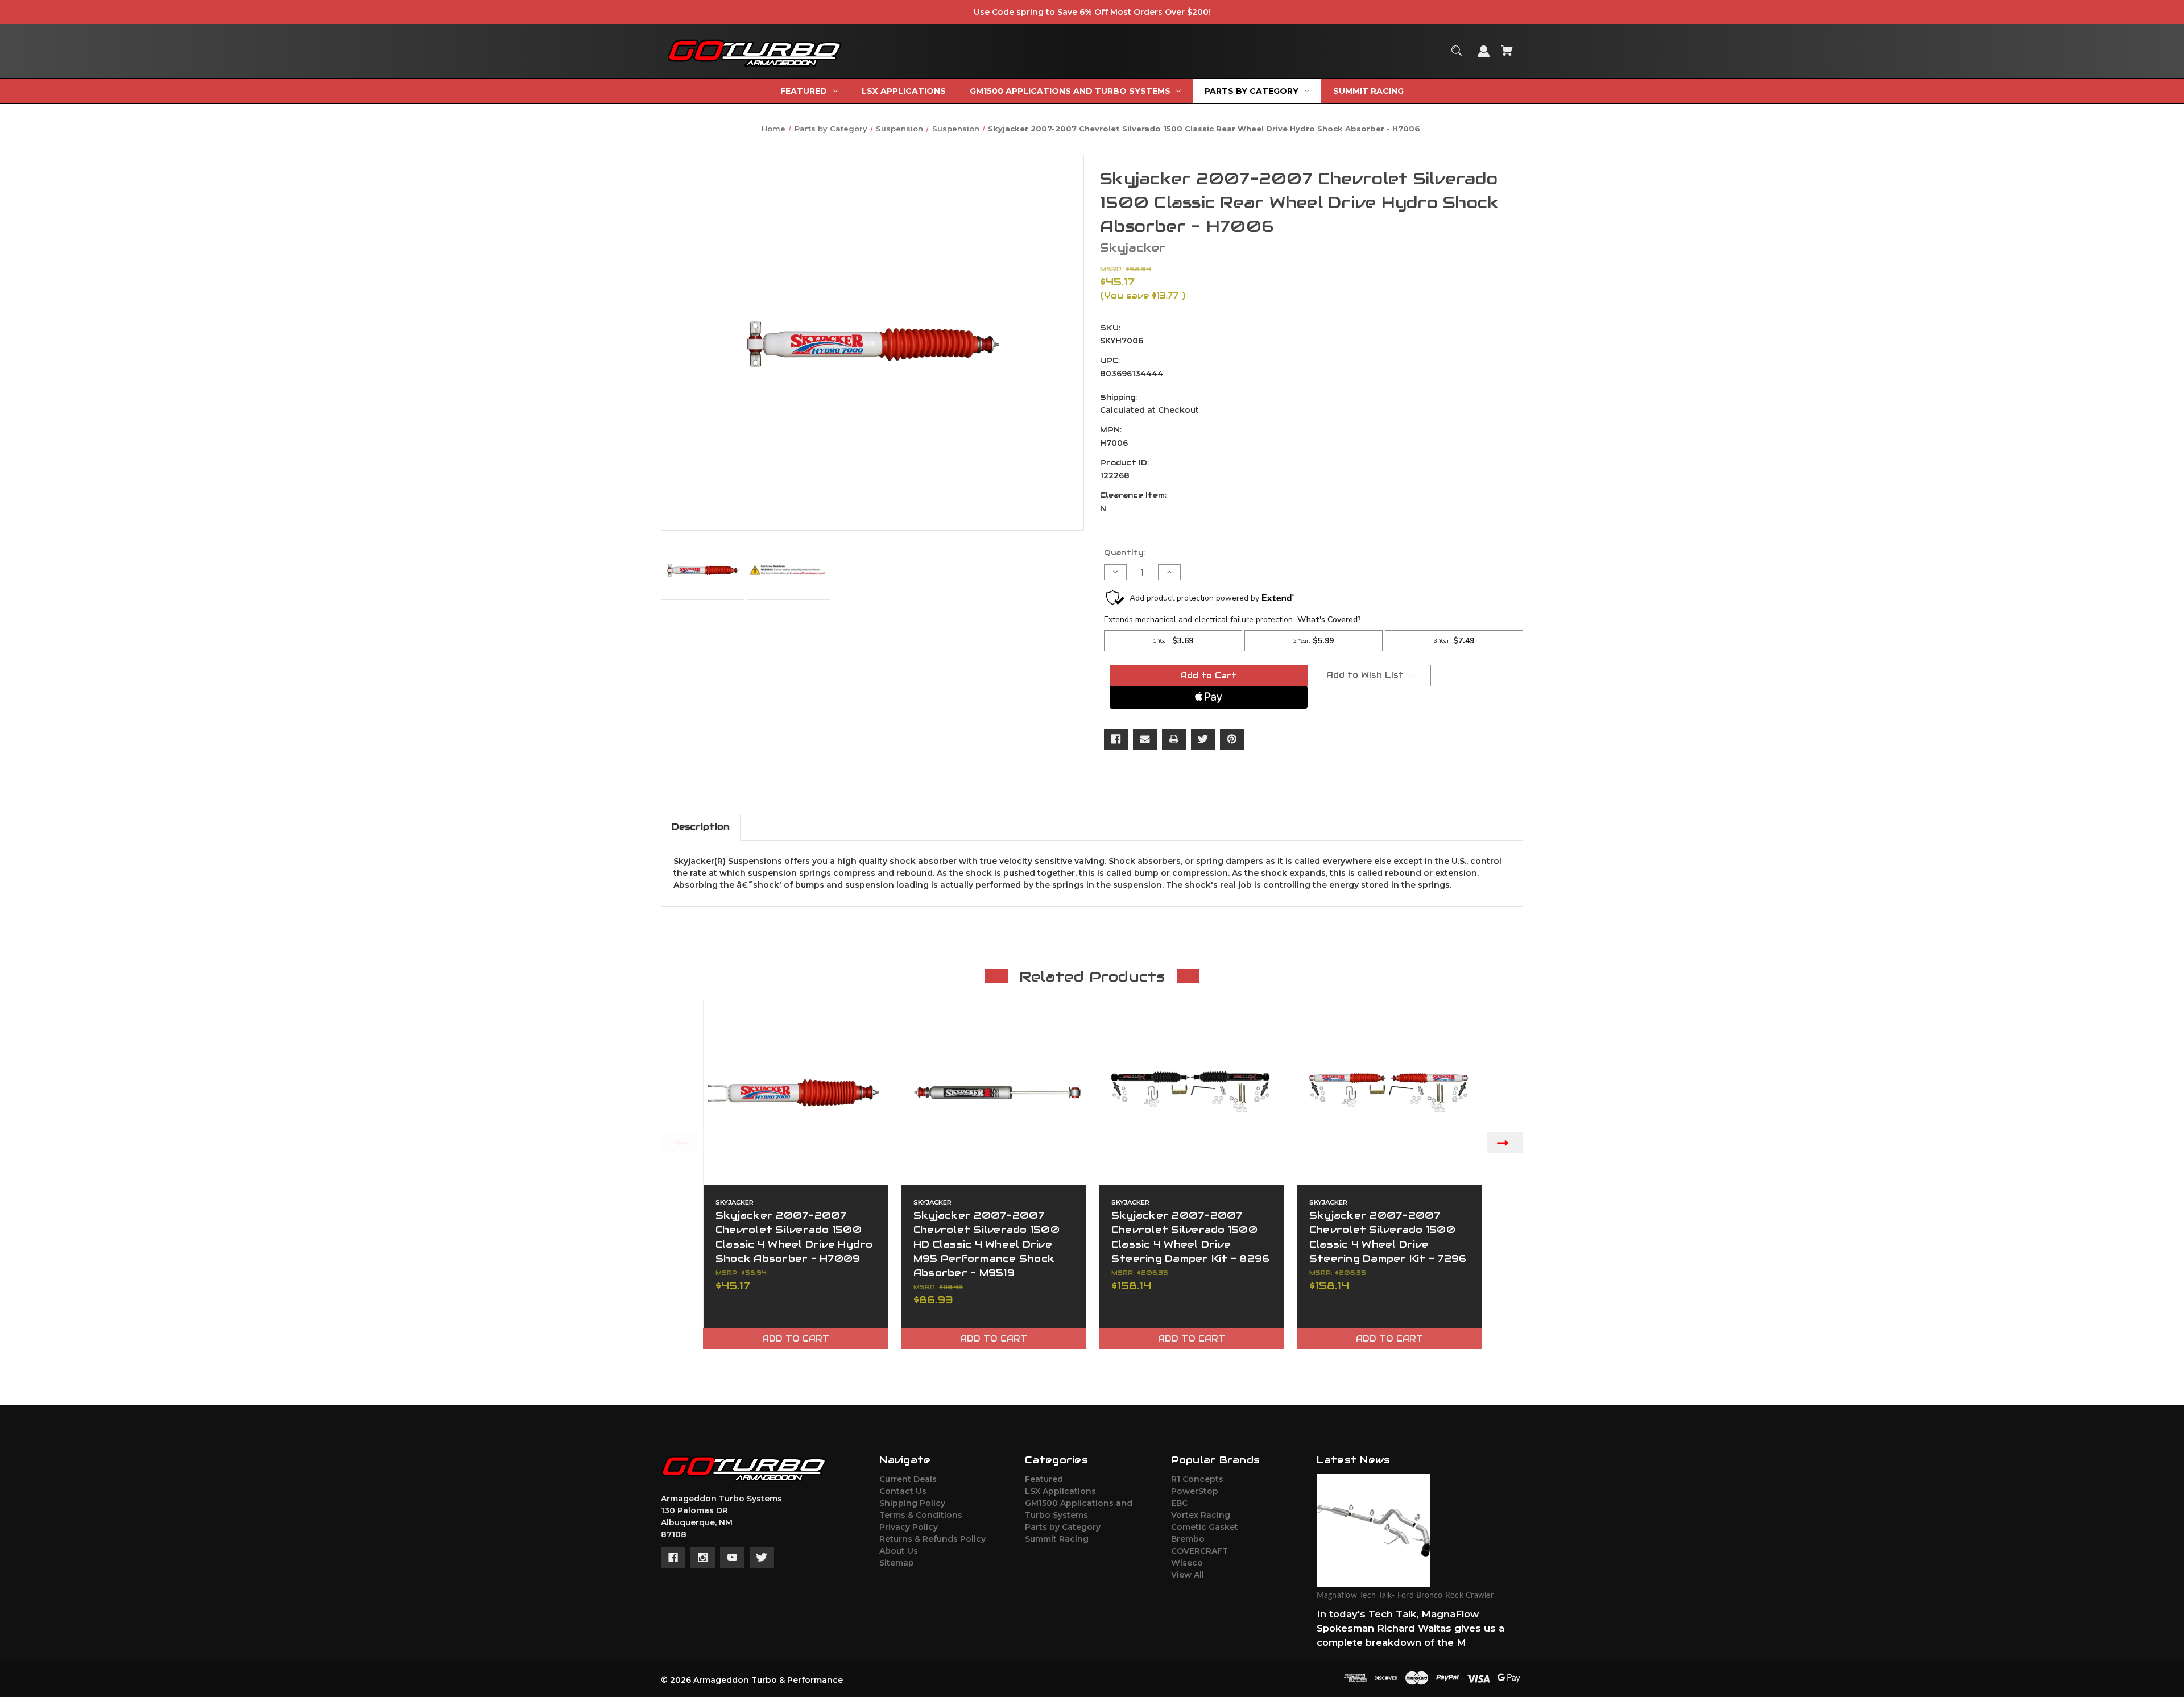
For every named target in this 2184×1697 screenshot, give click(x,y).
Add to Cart (796, 1339)
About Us (899, 1551)
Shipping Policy (912, 1503)
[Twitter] (1203, 739)
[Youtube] (732, 1558)
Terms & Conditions (921, 1515)
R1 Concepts (1197, 1479)
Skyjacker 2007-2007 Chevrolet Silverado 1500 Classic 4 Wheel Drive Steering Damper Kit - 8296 (1191, 1237)
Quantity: (1124, 552)
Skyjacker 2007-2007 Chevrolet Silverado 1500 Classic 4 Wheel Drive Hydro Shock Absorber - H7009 (794, 1237)
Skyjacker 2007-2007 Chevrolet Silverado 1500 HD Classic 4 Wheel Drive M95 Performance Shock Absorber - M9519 (986, 1244)
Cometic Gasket (1205, 1527)
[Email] (1145, 739)
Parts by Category (1063, 1527)
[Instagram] (703, 1558)
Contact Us (903, 1491)
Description (701, 827)
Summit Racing (1057, 1539)
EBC (1179, 1503)
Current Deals (908, 1479)
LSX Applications (1060, 1491)
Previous (679, 1142)
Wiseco (1187, 1563)
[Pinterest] (1232, 739)
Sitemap (897, 1563)
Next (1505, 1142)
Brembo (1188, 1539)
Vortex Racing (1201, 1515)
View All (1188, 1575)
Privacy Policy (909, 1527)
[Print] (1174, 739)
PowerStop (1195, 1491)
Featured (1044, 1479)
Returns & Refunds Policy (932, 1539)
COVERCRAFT (1199, 1551)
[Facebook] (1116, 739)
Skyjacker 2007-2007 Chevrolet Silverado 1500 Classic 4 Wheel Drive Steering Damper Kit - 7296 (1388, 1237)
